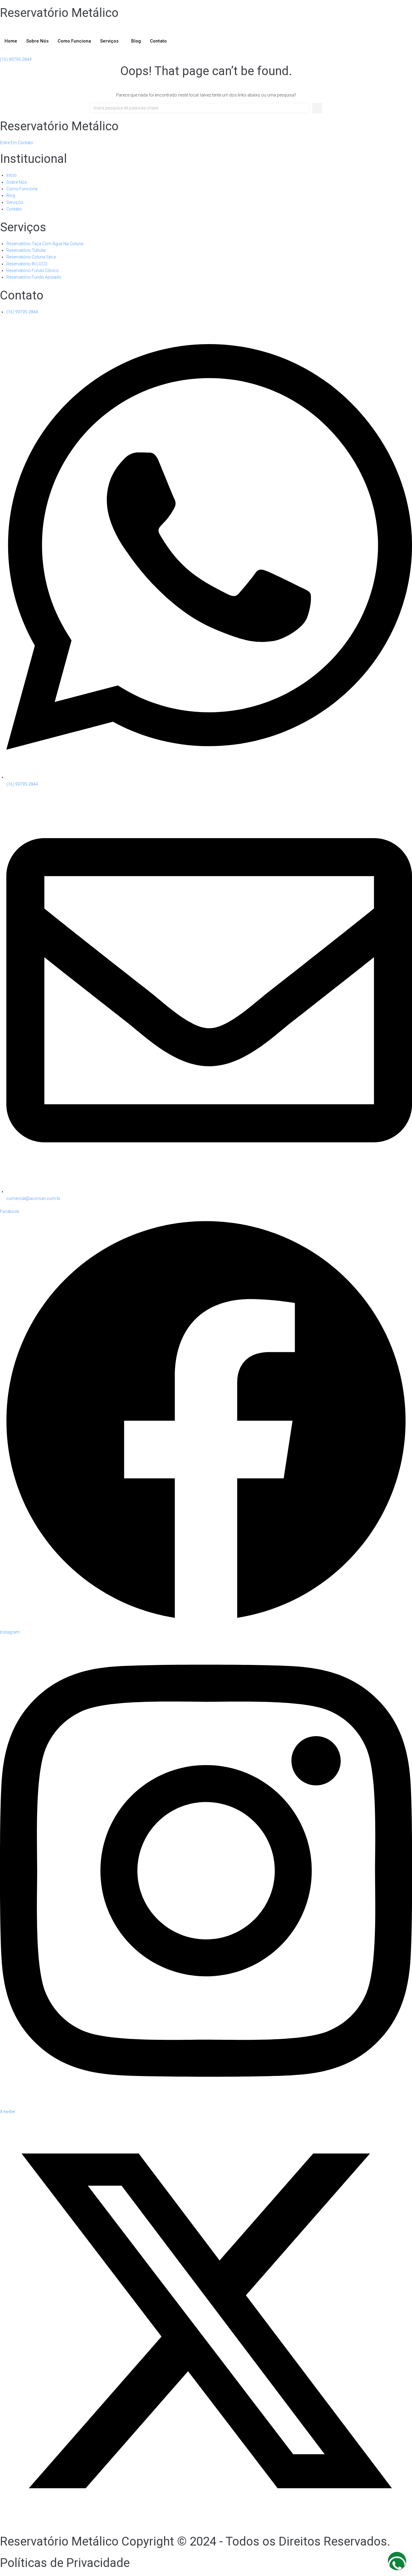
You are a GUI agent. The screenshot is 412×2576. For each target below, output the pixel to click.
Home (11, 41)
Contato (158, 41)
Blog (136, 41)
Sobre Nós (37, 41)
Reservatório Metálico (59, 13)
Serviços (109, 41)
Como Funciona (74, 41)
